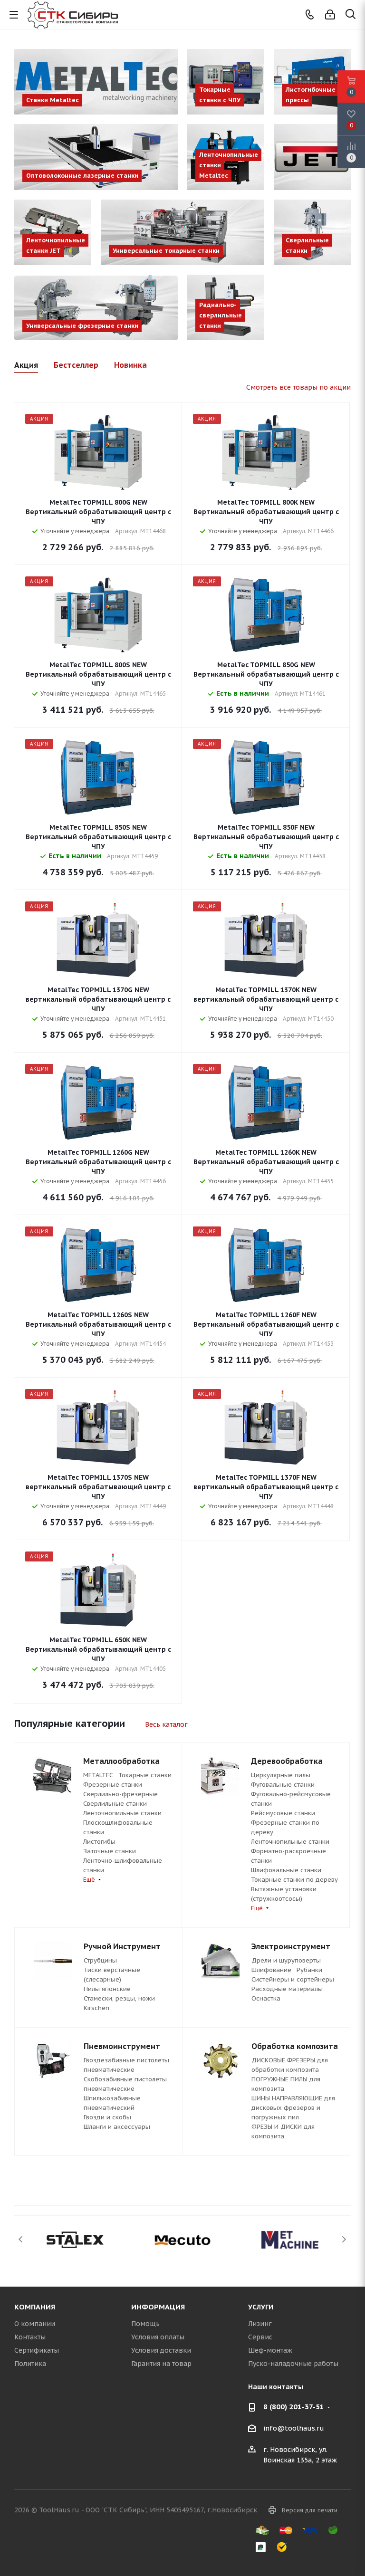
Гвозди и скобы (107, 2117)
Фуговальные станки (283, 1785)
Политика (30, 2364)
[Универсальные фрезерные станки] (96, 307)
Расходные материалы (287, 1989)
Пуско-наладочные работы (293, 2364)
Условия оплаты (158, 2337)
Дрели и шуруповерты (286, 1960)
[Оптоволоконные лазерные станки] (96, 157)
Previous (21, 2239)
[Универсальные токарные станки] (182, 232)
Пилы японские (107, 1989)
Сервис (260, 2337)
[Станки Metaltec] (96, 82)
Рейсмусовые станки (283, 1813)
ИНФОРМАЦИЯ (158, 2307)
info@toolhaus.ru (294, 2429)
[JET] (312, 157)
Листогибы (99, 1842)
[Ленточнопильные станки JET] (53, 232)
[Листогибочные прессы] (312, 82)
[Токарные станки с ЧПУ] (226, 82)
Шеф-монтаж (270, 2350)
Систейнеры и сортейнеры (293, 1979)
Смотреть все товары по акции (298, 387)
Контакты (30, 2337)
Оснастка (266, 1998)
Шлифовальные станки (286, 1870)
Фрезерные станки (113, 1785)
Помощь (145, 2324)
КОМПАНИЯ (35, 2307)
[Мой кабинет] (330, 15)
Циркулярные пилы (281, 1775)
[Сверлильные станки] (312, 232)
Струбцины (100, 1960)
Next (344, 2239)
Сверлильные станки (115, 1804)
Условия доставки (161, 2350)
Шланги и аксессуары (117, 2127)
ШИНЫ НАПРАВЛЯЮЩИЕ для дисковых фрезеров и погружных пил (293, 2108)
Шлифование (271, 1970)
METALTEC (98, 1775)
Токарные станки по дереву (294, 1880)
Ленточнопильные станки (122, 1813)
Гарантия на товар (161, 2364)
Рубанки (309, 1970)
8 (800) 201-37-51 (294, 2407)
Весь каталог (166, 1724)
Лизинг (260, 2324)
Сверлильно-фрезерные (120, 1794)
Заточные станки (110, 1851)
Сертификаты (37, 2350)
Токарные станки (145, 1775)
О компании (35, 2324)
